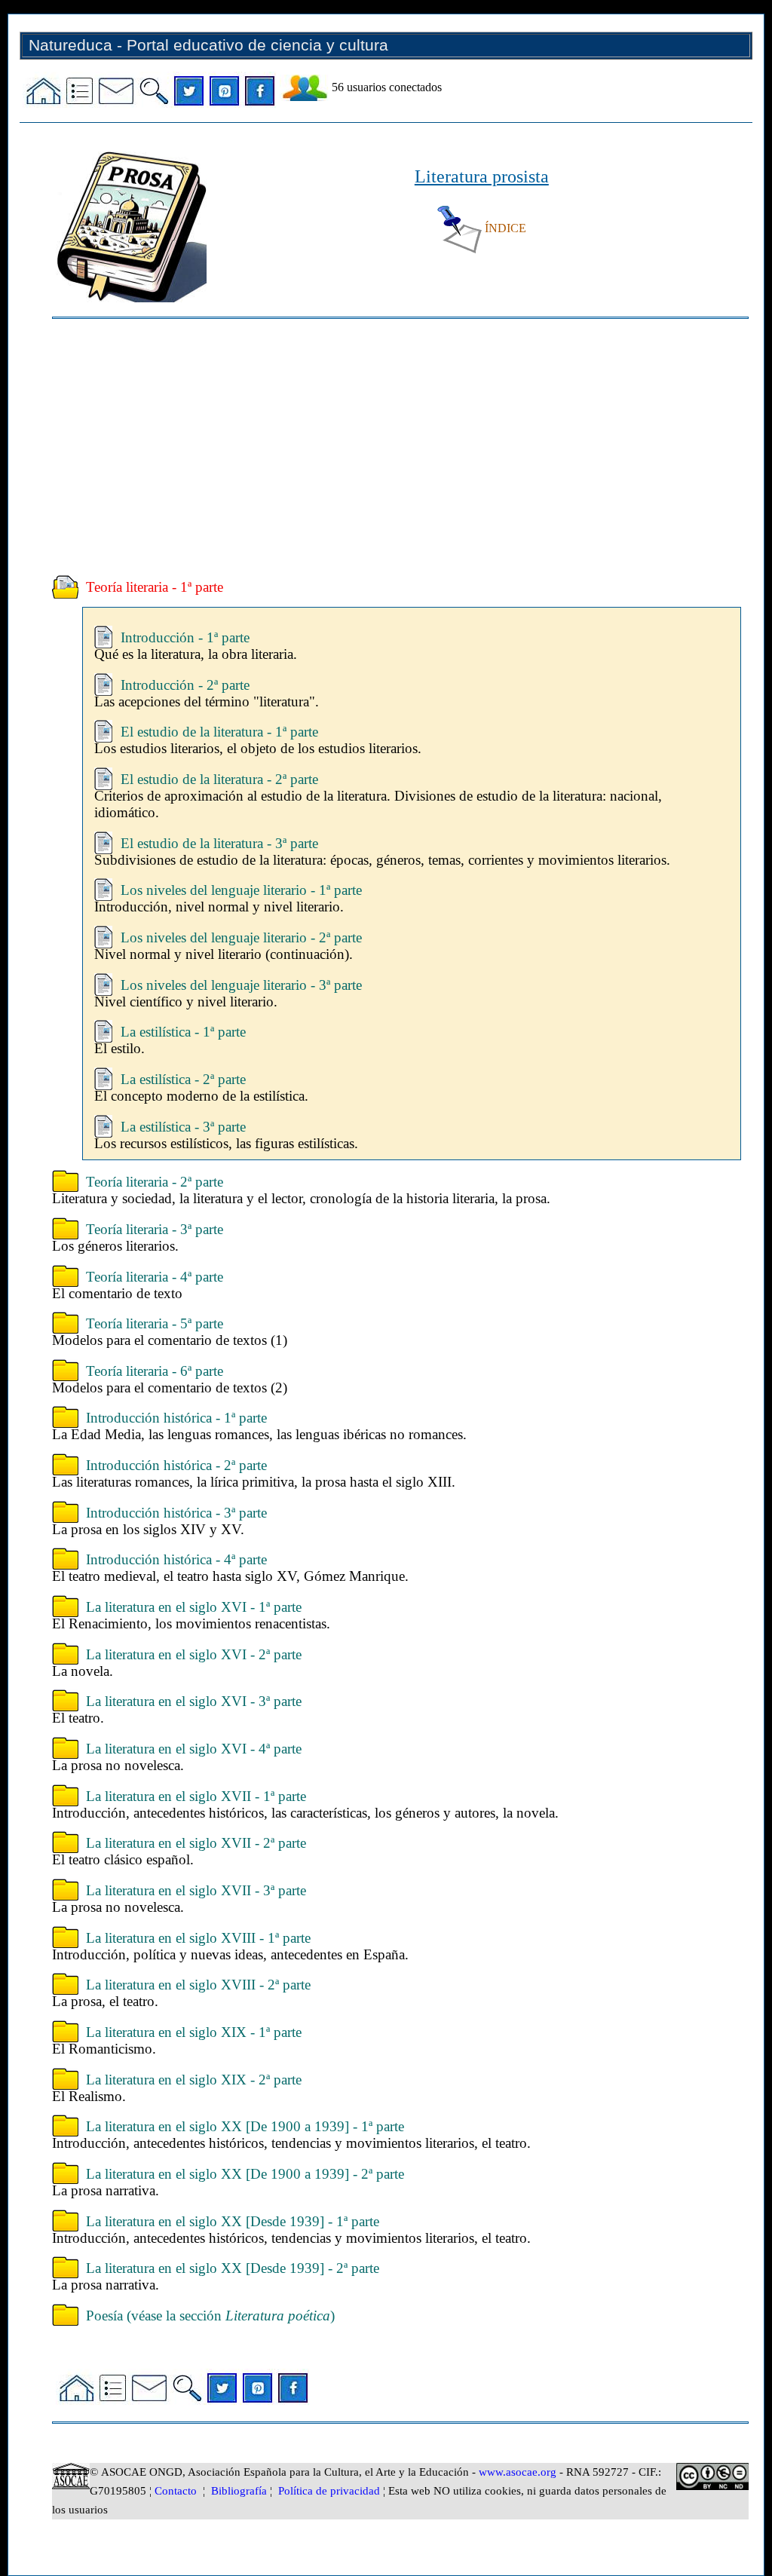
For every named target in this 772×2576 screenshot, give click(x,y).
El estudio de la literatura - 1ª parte (219, 732)
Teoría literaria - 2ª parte (155, 1182)
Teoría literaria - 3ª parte (155, 1229)
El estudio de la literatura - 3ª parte (219, 843)
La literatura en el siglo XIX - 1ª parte (194, 2032)
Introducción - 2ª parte (185, 685)
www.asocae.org (518, 2472)
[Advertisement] (400, 447)
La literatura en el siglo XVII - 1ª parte (196, 1796)
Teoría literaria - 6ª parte (155, 1371)
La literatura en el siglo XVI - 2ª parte (194, 1654)
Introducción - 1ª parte (185, 637)
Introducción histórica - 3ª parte (176, 1513)
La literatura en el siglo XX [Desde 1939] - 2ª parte (233, 2268)
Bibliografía (239, 2491)
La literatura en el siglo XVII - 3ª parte (196, 1890)
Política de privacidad (329, 2491)
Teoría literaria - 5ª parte (155, 1323)
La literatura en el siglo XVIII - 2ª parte (198, 1985)
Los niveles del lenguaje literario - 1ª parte (241, 890)
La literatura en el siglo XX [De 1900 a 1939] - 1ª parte (245, 2126)
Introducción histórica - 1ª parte (176, 1418)
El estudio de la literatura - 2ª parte (219, 779)
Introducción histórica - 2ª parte (176, 1465)
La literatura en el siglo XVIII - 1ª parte (198, 1938)
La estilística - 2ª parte (183, 1079)
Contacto (176, 2491)
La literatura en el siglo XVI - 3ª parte (194, 1701)
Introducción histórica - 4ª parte (176, 1559)
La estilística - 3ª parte (183, 1127)
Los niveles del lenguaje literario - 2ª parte (241, 937)
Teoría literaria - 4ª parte (155, 1277)
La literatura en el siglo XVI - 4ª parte (194, 1749)
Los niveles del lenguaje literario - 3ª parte (241, 985)
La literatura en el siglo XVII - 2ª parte (196, 1843)
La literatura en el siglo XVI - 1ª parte (194, 1607)
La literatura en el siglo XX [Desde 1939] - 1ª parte (233, 2221)
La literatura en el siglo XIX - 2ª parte (194, 2080)
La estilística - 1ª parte (183, 1032)
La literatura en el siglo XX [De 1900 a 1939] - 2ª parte (245, 2174)
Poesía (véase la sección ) (210, 2316)
